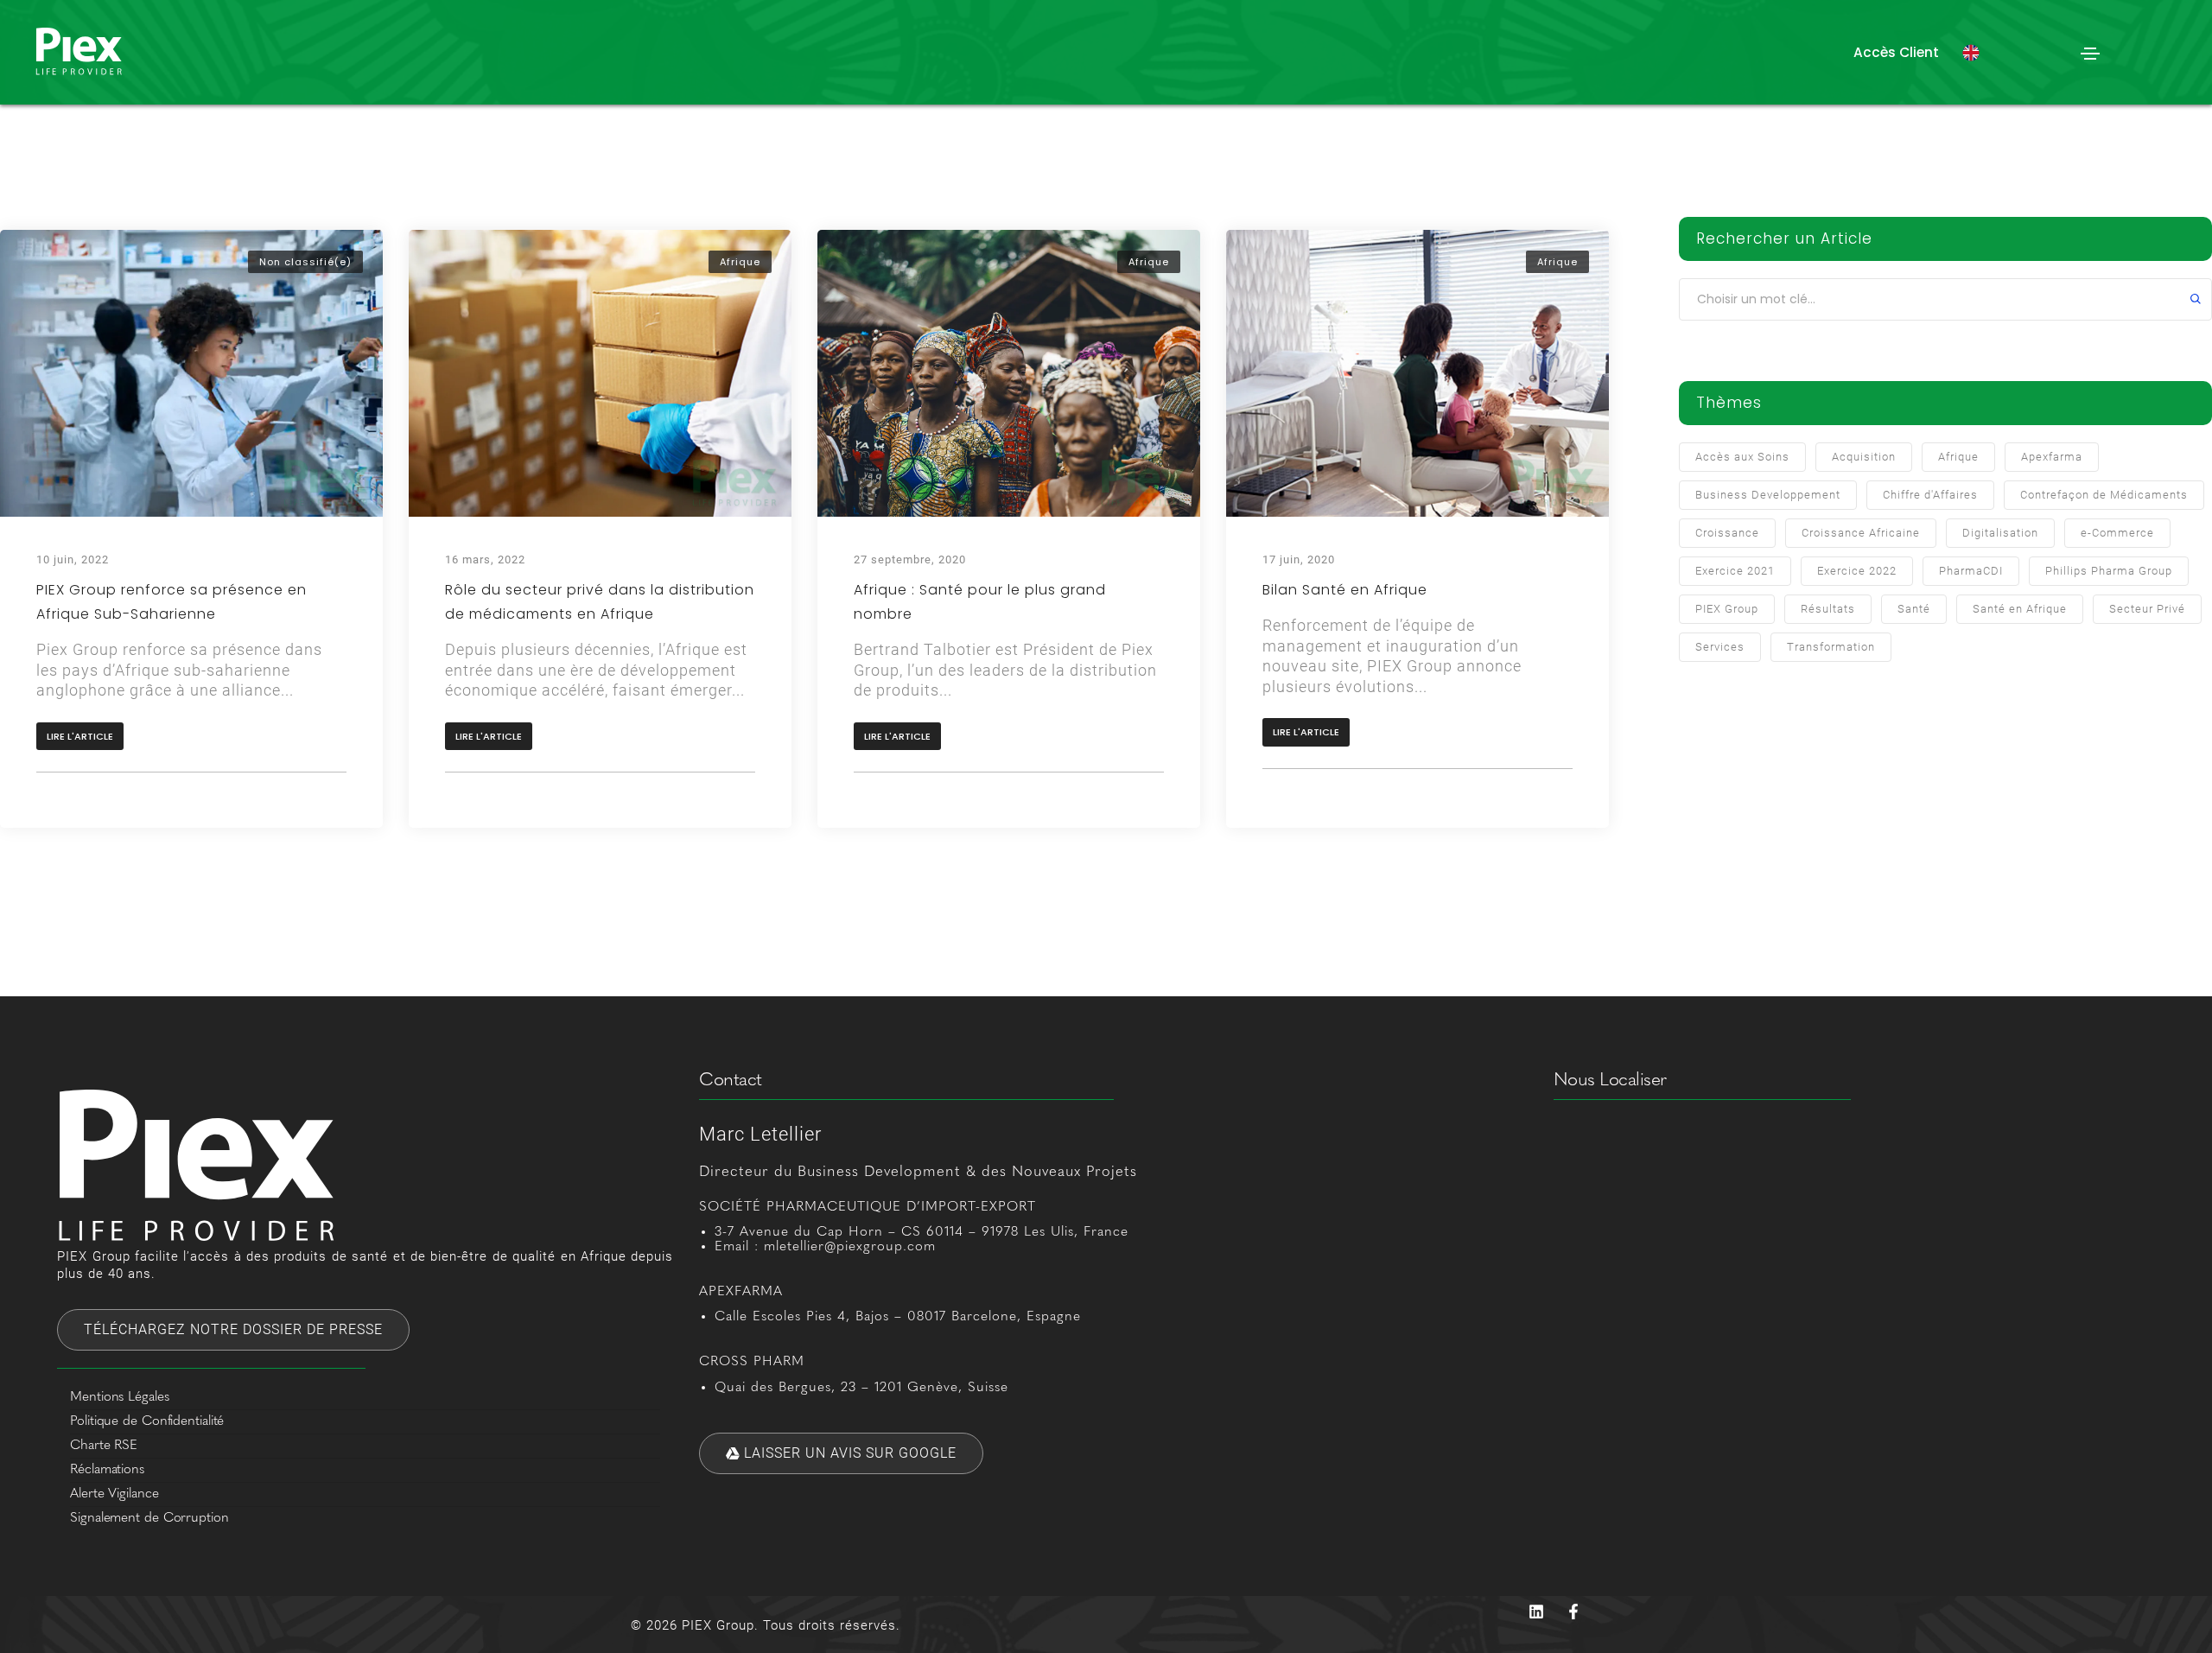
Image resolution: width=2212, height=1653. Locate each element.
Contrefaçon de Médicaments (2104, 495)
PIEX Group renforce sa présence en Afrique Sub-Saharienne (172, 602)
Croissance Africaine (1861, 533)
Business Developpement (1768, 495)
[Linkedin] (1536, 1612)
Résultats (1828, 609)
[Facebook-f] (1573, 1612)
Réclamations (107, 1470)
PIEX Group (1727, 609)
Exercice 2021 (1735, 571)
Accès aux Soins (1742, 457)
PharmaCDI (1971, 571)
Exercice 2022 (1857, 571)
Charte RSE (104, 1446)
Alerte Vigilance (114, 1494)
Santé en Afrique (2020, 609)
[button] (1896, 52)
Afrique (740, 262)
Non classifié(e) (305, 262)
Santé (1914, 609)
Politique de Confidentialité (147, 1421)
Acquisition (1864, 457)
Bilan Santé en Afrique (1345, 590)
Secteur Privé (2147, 609)
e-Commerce (2117, 533)
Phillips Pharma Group (2109, 571)
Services (1720, 647)
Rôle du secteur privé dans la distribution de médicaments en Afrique (600, 602)
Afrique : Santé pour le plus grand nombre (980, 602)
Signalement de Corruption (149, 1518)
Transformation (1831, 647)
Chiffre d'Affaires (1930, 495)
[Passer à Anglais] (1971, 53)
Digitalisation (2000, 533)
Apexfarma (2052, 457)
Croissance (1727, 533)
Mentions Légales (119, 1397)
